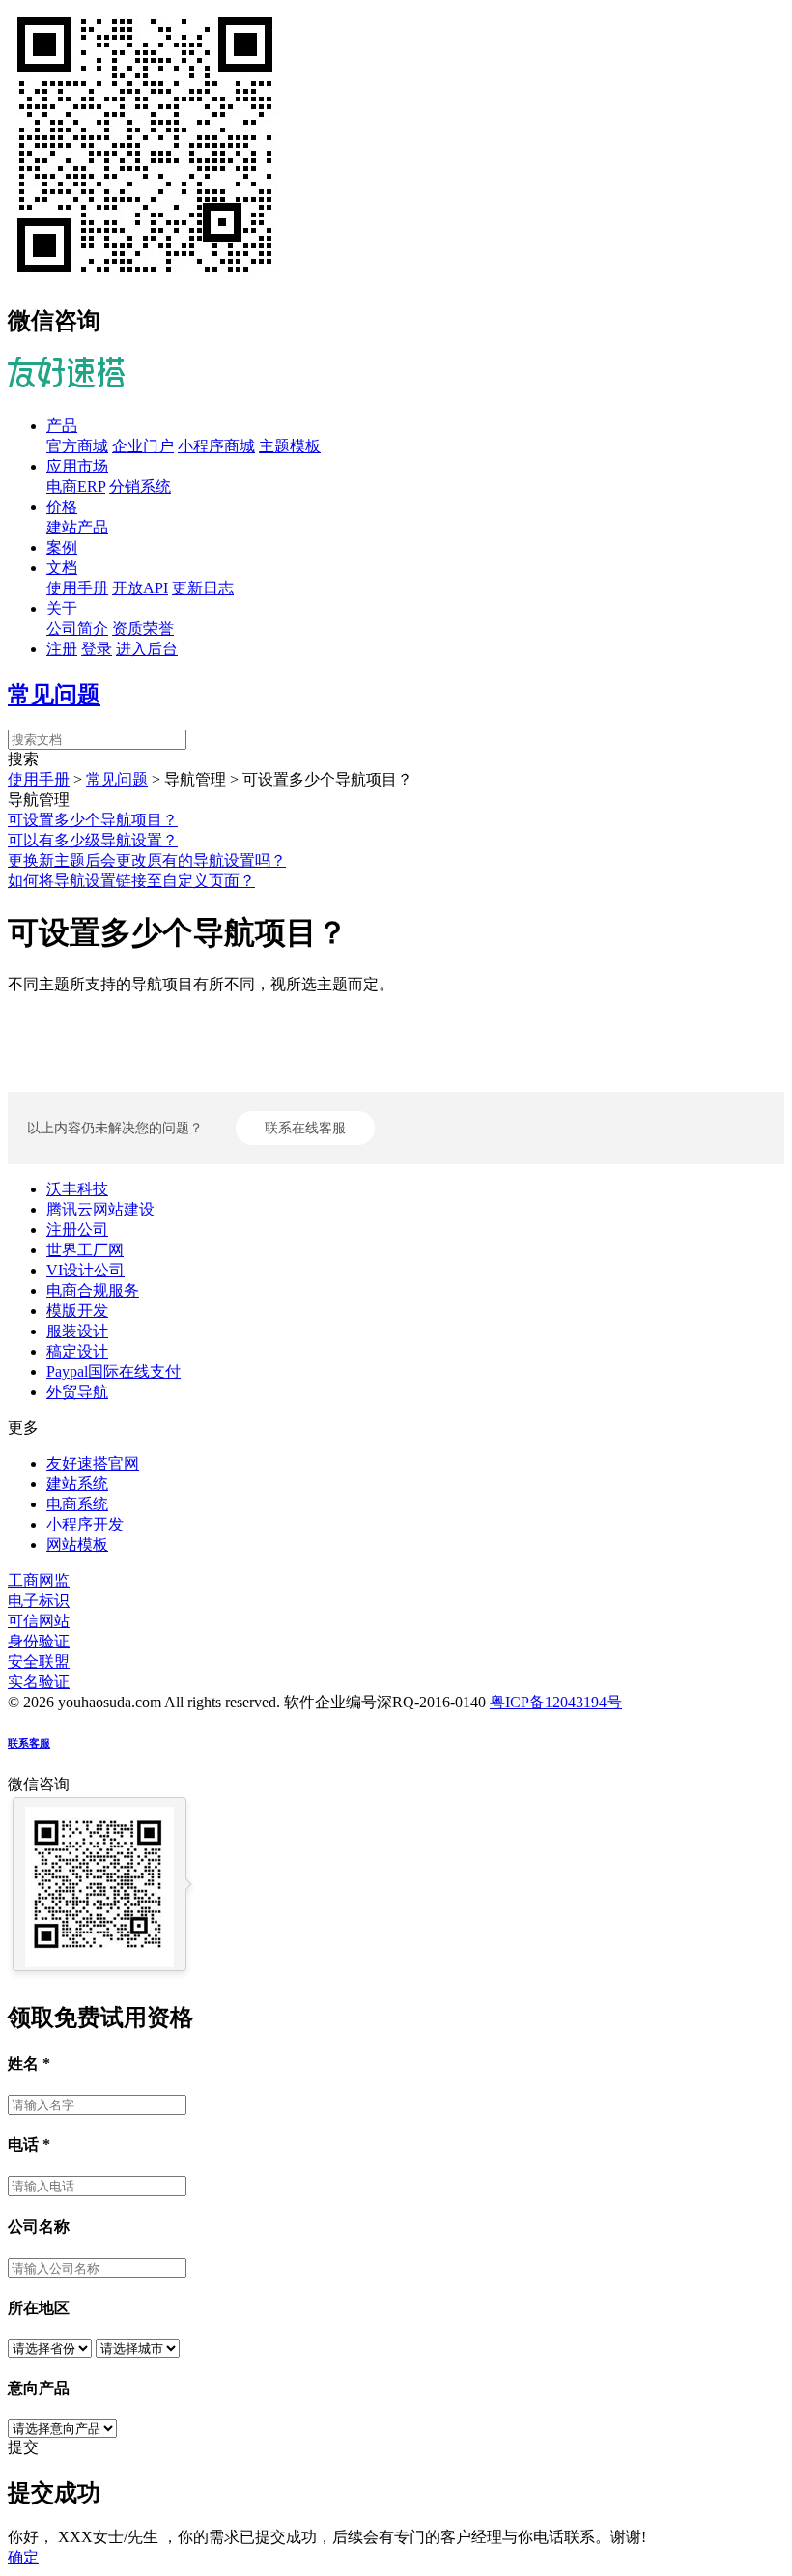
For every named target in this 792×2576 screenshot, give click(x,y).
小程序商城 (216, 446)
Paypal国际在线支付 (113, 1372)
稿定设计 (77, 1351)
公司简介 (77, 629)
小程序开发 (85, 1524)
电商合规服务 (93, 1290)
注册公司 (77, 1230)
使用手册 (77, 588)
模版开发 (77, 1311)
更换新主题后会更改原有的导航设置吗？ (147, 860)
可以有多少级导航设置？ (93, 840)
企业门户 (143, 446)
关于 (62, 608)
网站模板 (77, 1545)
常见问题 (54, 695)
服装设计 (77, 1331)
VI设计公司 (85, 1270)
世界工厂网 (85, 1250)
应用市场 (77, 466)
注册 (62, 649)
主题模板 (290, 446)
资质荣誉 (143, 629)
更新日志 (203, 588)
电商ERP (76, 487)
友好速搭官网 (93, 1463)
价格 (62, 507)
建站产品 (77, 527)
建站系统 (77, 1484)
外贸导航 (77, 1392)
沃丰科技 (77, 1189)
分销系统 (140, 487)
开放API (140, 588)
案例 (62, 547)
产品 (62, 426)
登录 (97, 649)
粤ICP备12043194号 (556, 1702)
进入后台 (147, 649)
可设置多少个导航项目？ (93, 820)
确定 (23, 2557)
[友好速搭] (66, 377)
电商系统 (77, 1504)
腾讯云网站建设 (100, 1209)
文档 (62, 568)
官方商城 (77, 446)
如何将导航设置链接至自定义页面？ (131, 881)
